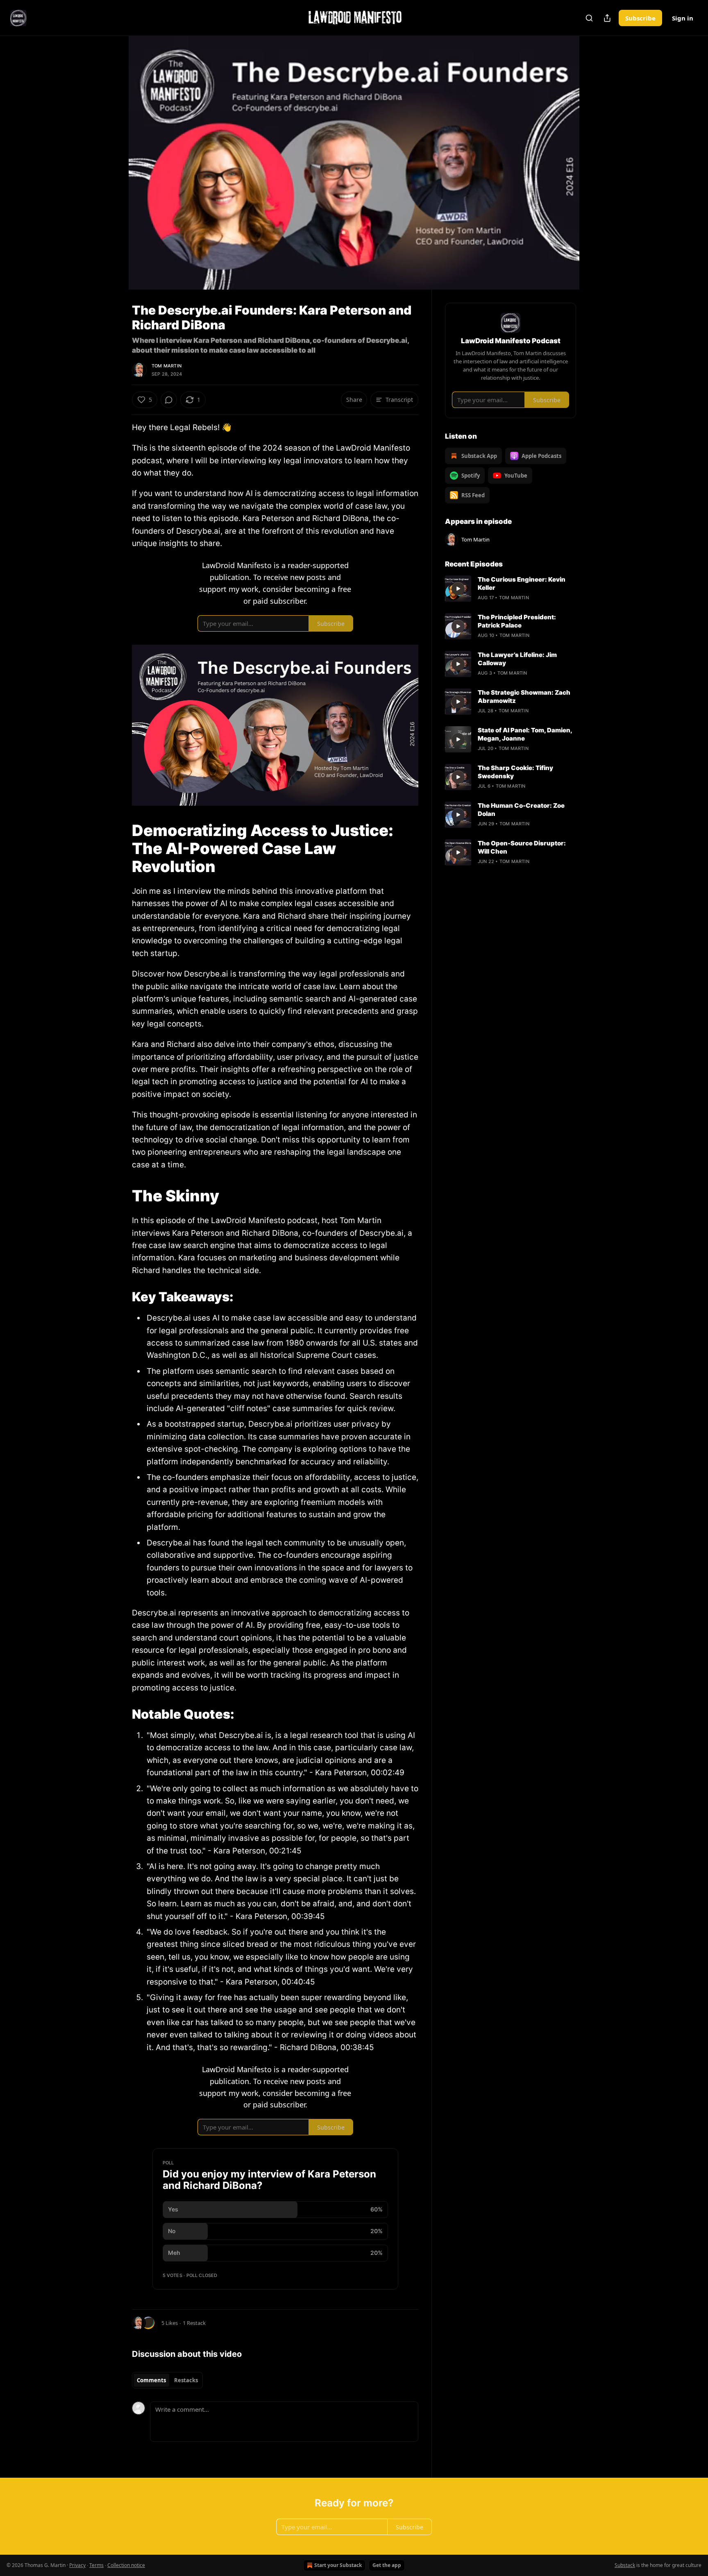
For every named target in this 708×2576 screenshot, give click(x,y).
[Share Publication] (607, 18)
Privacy (77, 2565)
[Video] (112, 154)
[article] (511, 589)
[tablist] (167, 2380)
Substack (625, 2565)
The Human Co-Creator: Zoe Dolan (521, 810)
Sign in (683, 18)
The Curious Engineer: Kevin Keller (522, 583)
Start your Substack (338, 2565)
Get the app (387, 2565)
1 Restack (194, 2323)
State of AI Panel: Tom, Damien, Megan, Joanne (525, 734)
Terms (96, 2565)
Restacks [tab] (186, 2380)
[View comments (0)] (597, 163)
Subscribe (640, 18)
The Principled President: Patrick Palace (517, 621)
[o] (458, 589)
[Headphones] (112, 172)
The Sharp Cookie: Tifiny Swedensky (515, 772)
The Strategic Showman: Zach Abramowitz (524, 697)
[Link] (120, 848)
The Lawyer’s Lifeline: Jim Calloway (517, 659)
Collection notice (126, 2565)
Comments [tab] (151, 2380)
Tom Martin (167, 366)
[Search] (589, 18)
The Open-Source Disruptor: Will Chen (522, 847)
